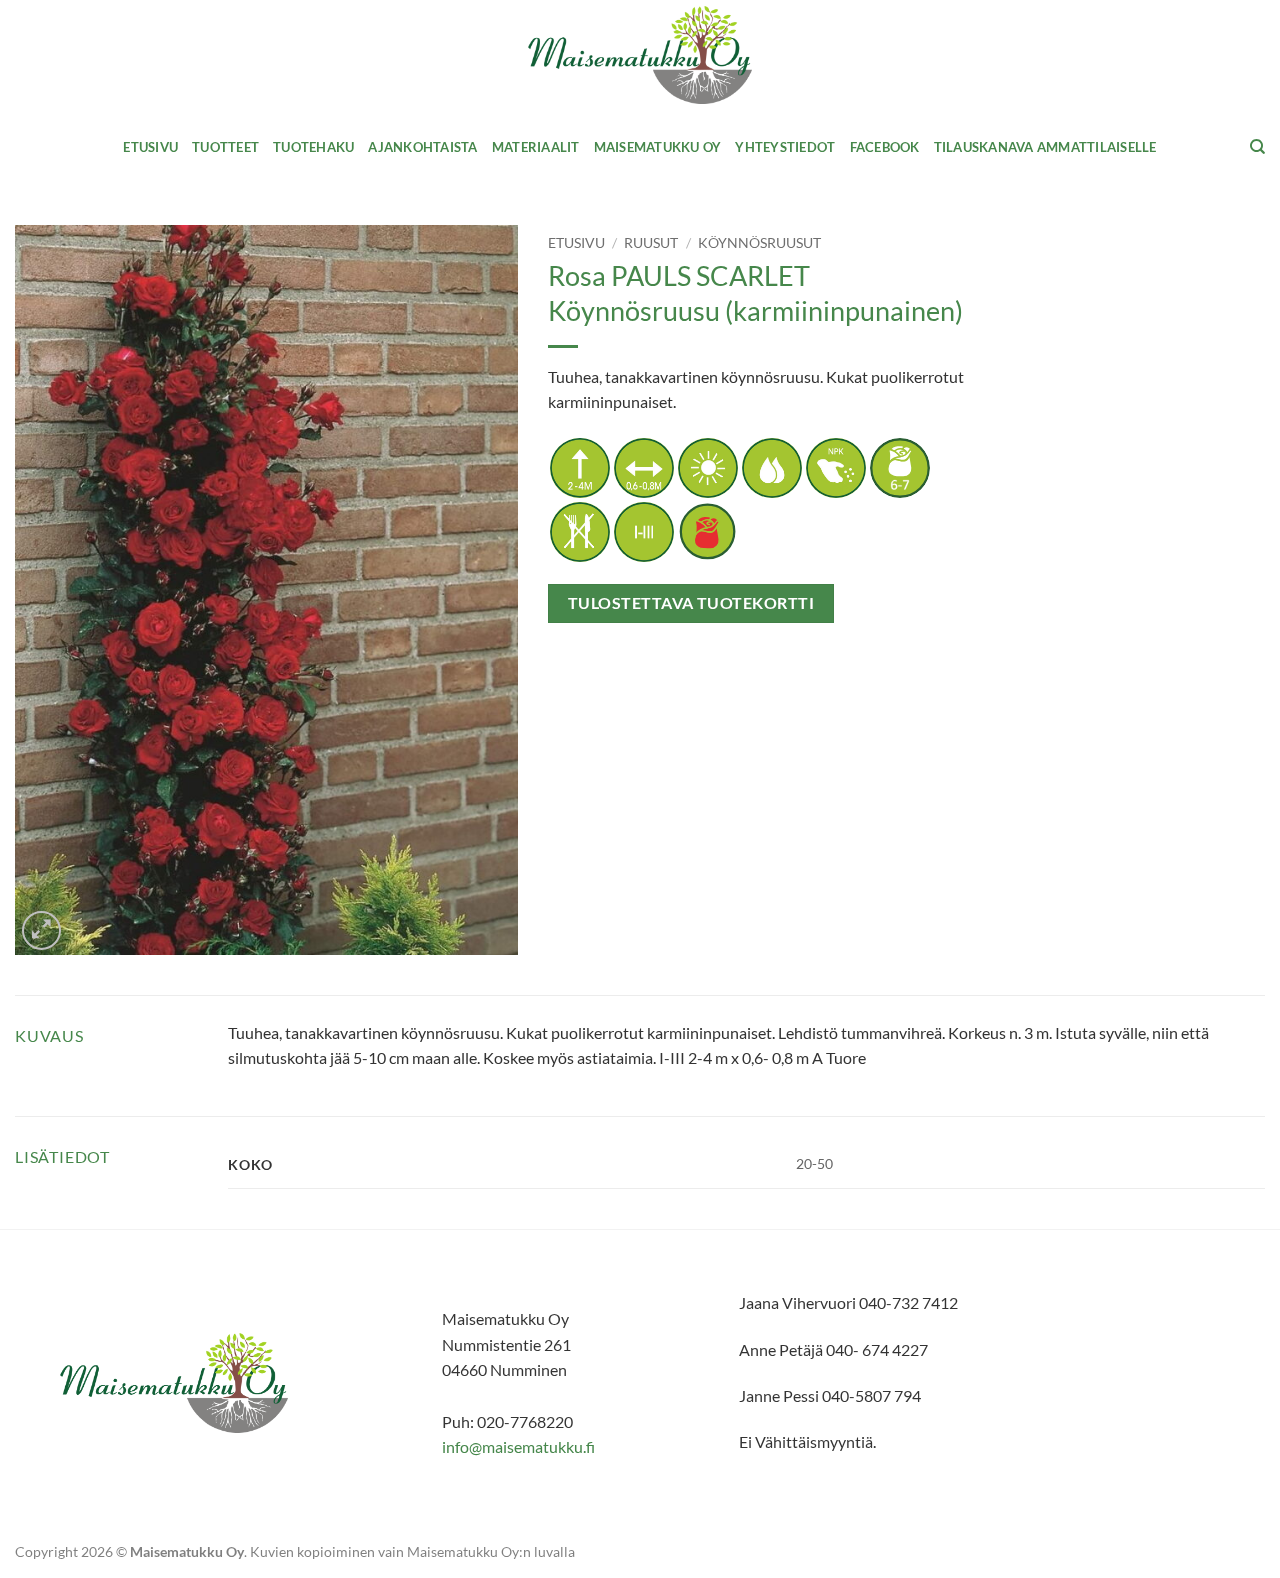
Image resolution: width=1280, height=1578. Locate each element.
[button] (41, 930)
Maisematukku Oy (658, 147)
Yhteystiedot (785, 147)
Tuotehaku (313, 147)
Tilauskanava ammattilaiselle (1045, 147)
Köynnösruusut (759, 243)
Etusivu (150, 147)
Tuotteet (225, 147)
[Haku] (1257, 147)
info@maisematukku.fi (518, 1446)
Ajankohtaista (422, 147)
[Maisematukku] (640, 55)
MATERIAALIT (536, 147)
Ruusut (651, 243)
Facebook (885, 147)
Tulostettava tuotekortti (691, 603)
